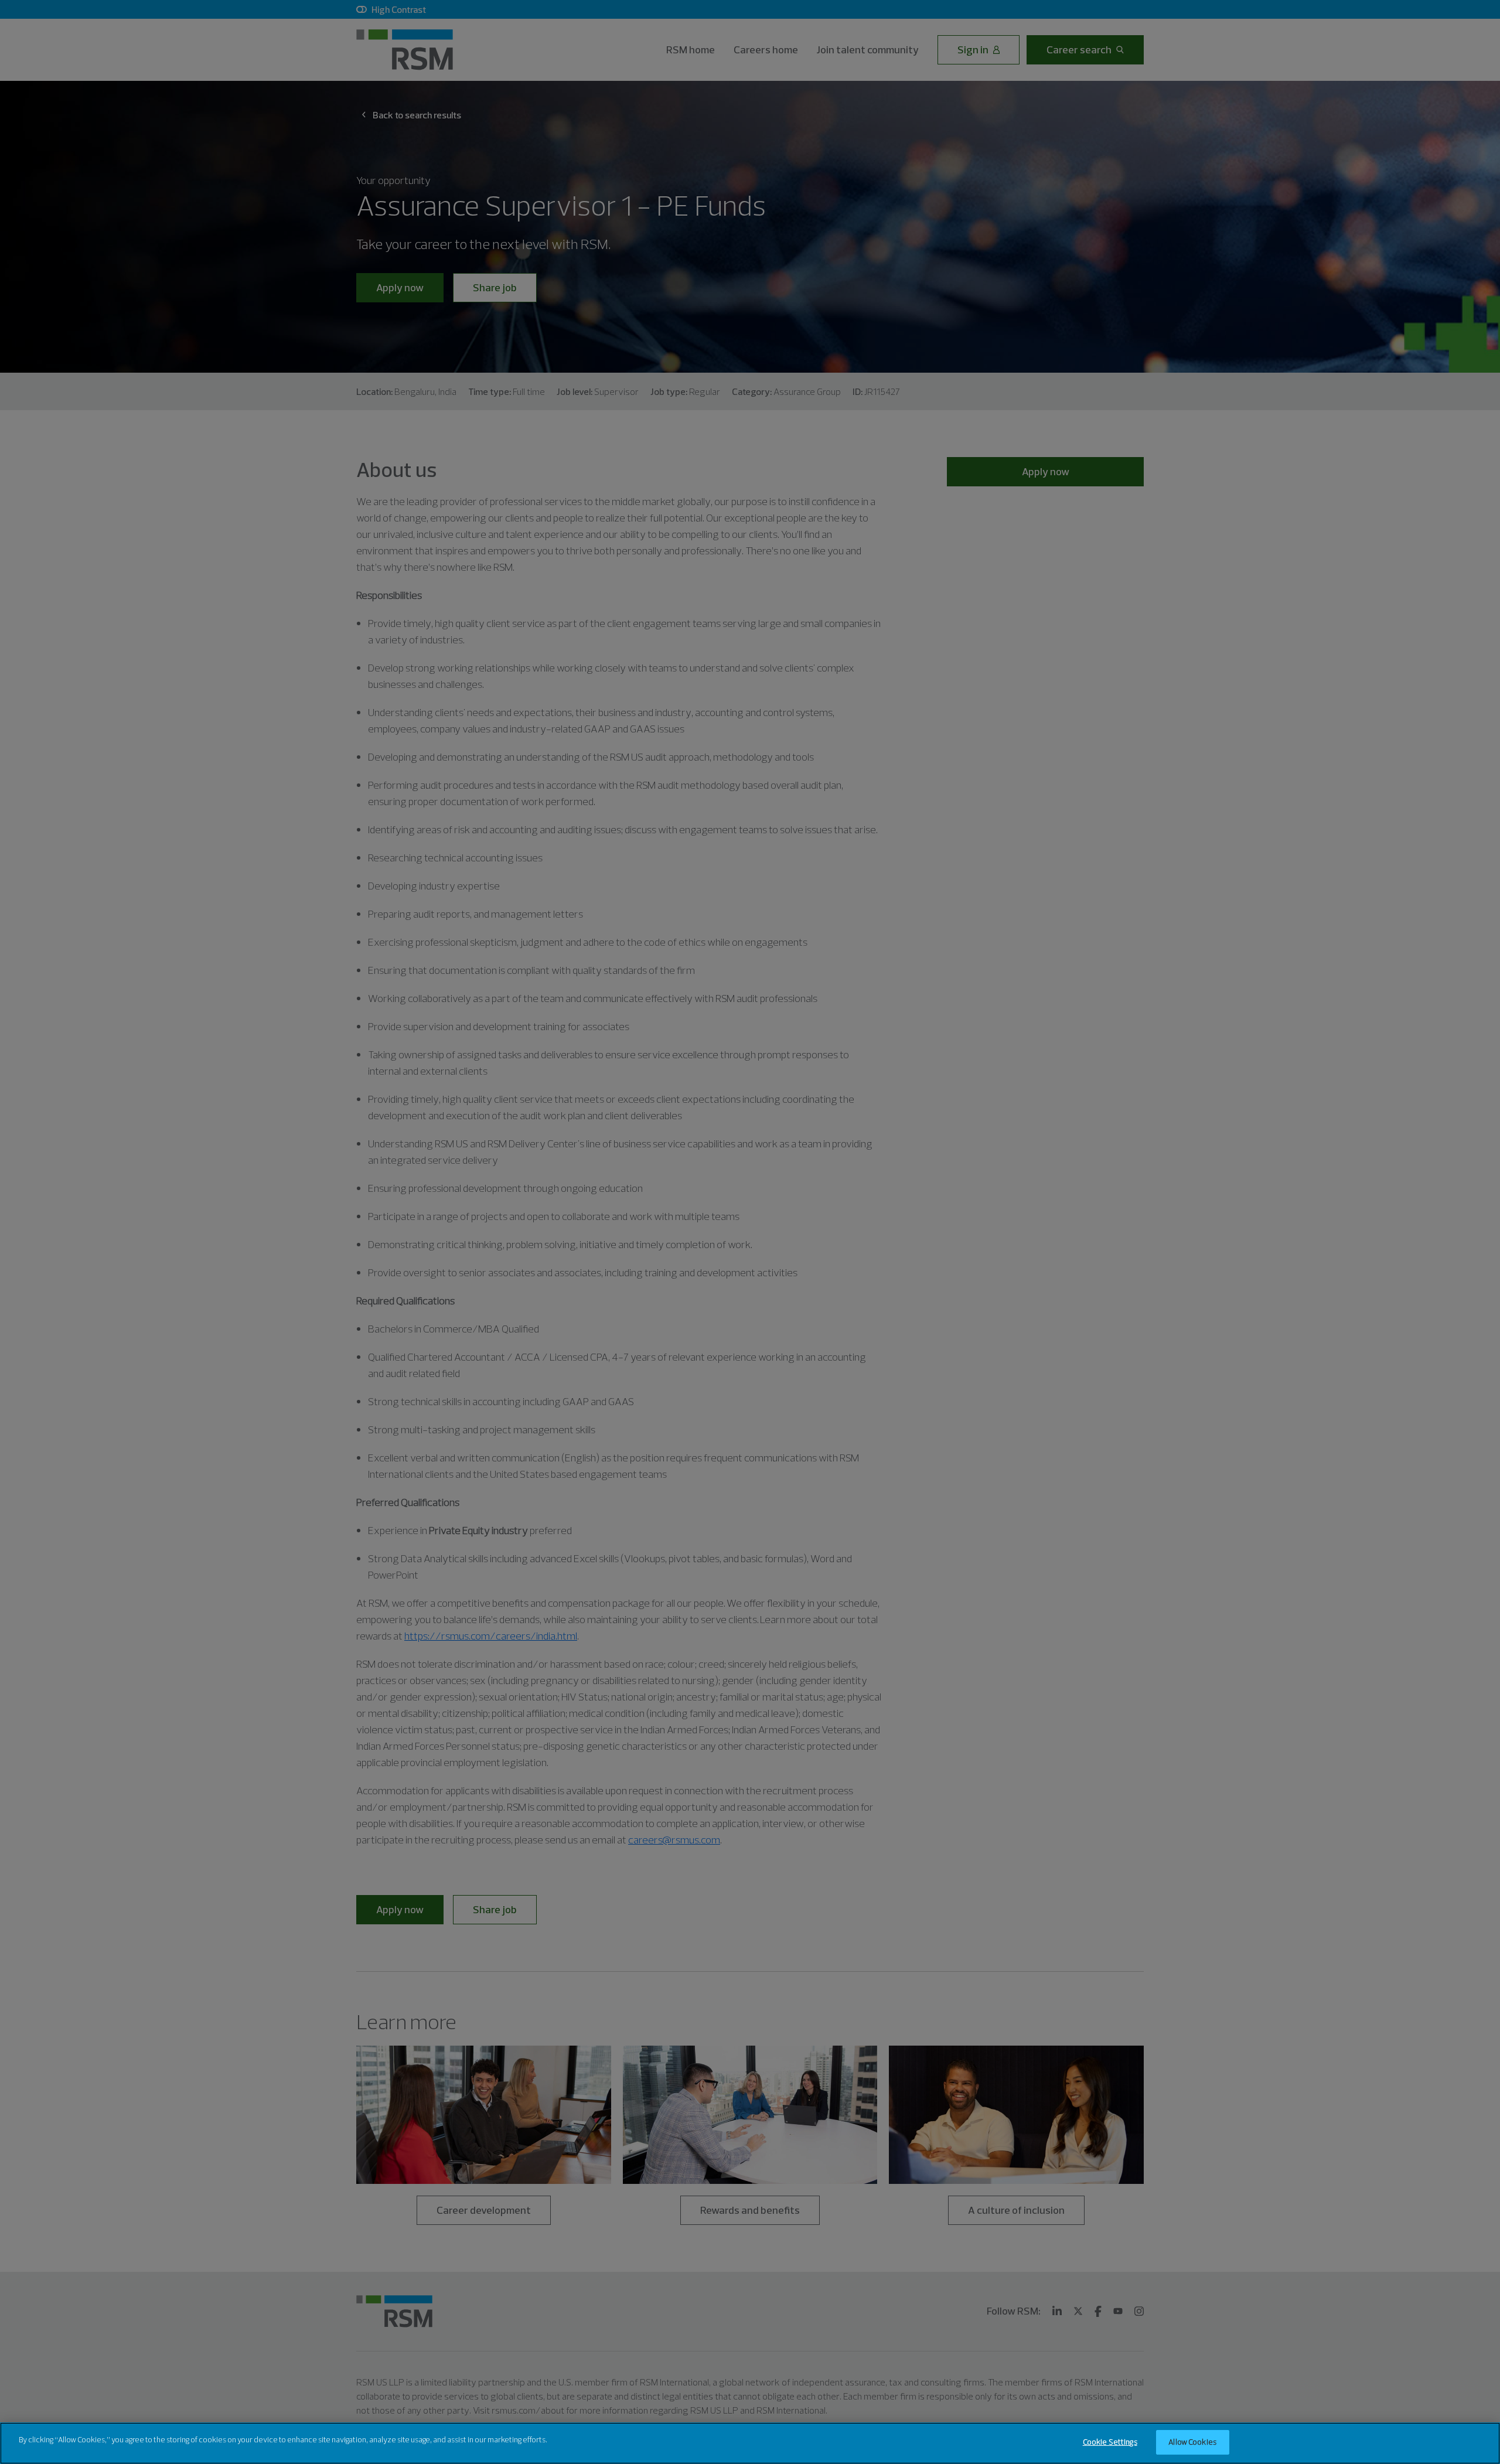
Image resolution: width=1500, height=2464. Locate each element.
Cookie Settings (1110, 2442)
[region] (750, 2443)
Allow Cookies (1192, 2442)
